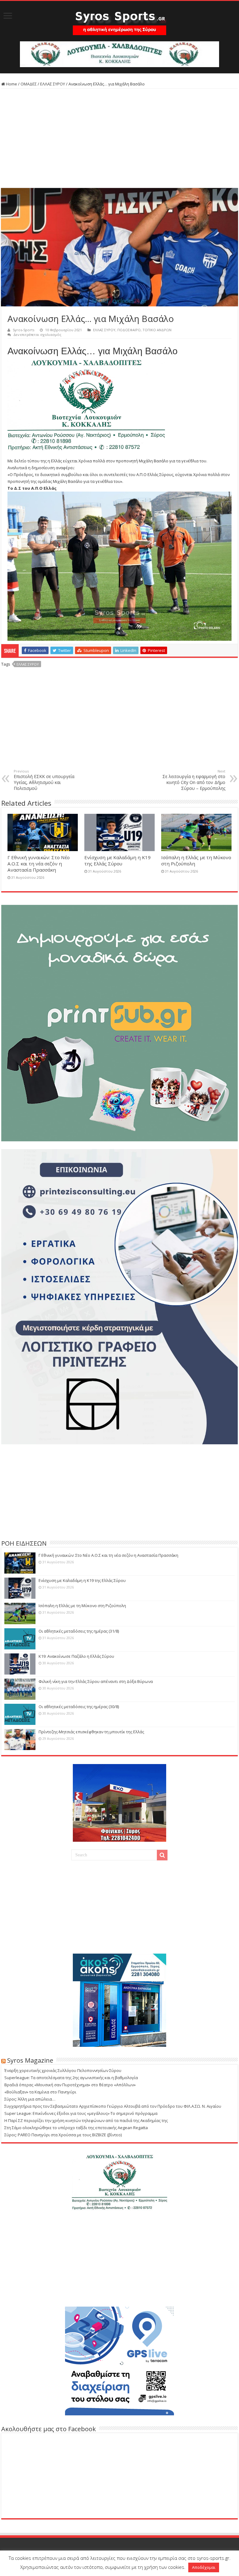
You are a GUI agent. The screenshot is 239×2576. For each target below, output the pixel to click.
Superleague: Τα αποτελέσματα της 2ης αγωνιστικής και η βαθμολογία (71, 2078)
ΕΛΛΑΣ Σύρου (28, 664)
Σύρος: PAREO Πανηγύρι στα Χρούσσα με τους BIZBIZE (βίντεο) (63, 2135)
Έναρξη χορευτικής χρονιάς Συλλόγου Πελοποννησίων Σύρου (63, 2070)
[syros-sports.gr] (119, 19)
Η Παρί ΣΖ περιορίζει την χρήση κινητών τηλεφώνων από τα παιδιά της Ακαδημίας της (86, 2120)
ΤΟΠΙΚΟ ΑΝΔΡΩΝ (157, 330)
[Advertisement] (119, 138)
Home (11, 84)
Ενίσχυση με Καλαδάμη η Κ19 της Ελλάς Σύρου (117, 860)
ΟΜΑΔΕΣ (29, 84)
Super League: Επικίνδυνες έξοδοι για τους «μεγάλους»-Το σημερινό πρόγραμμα (81, 2113)
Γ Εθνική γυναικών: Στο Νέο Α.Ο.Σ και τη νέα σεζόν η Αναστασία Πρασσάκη (39, 864)
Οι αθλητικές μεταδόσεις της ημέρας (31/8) (79, 1631)
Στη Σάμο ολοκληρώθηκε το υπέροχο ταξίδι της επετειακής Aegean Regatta (76, 2128)
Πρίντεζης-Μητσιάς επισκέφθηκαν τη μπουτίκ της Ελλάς (91, 1732)
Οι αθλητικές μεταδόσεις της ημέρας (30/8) (79, 1707)
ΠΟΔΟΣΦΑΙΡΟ (129, 330)
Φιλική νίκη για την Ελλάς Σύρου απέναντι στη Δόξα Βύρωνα (96, 1681)
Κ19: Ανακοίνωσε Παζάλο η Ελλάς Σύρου (76, 1656)
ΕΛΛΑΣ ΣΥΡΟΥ (53, 84)
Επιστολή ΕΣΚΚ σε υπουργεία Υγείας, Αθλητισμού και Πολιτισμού (44, 780)
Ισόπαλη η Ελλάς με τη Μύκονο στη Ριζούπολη (82, 1606)
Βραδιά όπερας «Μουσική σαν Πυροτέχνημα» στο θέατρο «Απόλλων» (70, 2085)
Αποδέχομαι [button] (204, 2567)
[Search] (162, 1855)
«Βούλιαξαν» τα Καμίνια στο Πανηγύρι (40, 2092)
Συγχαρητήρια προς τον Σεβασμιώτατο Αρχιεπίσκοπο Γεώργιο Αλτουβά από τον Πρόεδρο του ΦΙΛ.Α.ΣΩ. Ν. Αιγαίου (113, 2106)
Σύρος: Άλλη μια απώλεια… (30, 2099)
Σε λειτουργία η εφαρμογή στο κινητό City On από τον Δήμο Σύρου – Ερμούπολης (194, 780)
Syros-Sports (23, 330)
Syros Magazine (30, 2060)
